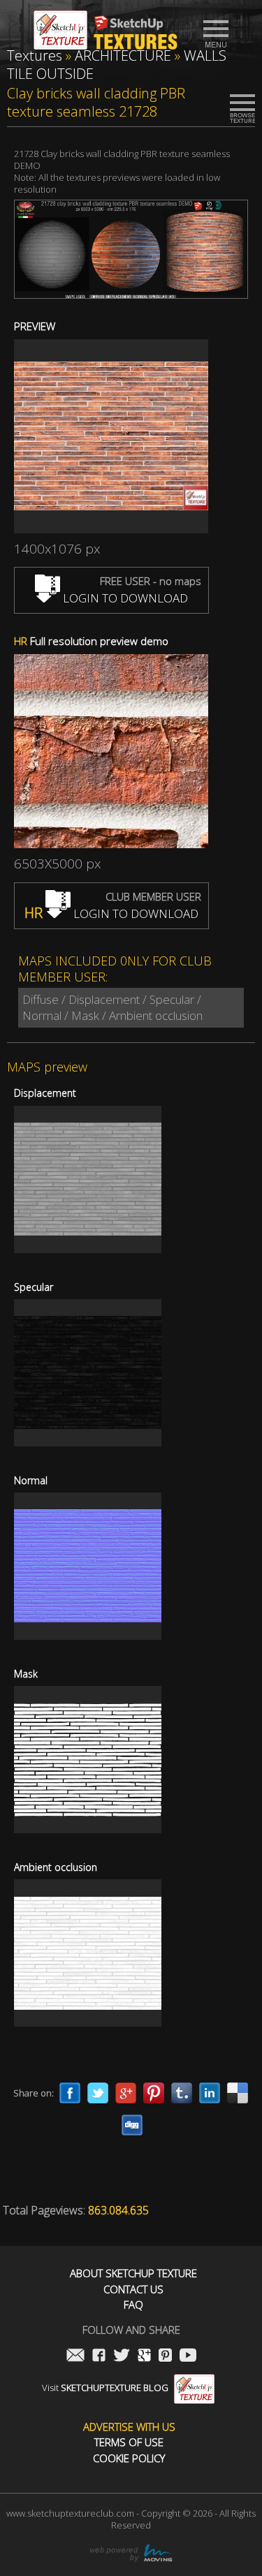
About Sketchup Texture (133, 2273)
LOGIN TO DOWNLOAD (124, 598)
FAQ (133, 2305)
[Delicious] (238, 2093)
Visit (105, 2388)
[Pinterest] (154, 2093)
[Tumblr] (182, 2093)
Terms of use (129, 2442)
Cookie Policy (129, 2458)
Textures (35, 55)
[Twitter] (98, 2093)
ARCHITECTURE (123, 55)
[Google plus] (126, 2093)
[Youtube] (188, 2356)
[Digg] (132, 2125)
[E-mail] (75, 2356)
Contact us (133, 2289)
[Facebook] (70, 2093)
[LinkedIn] (210, 2093)
